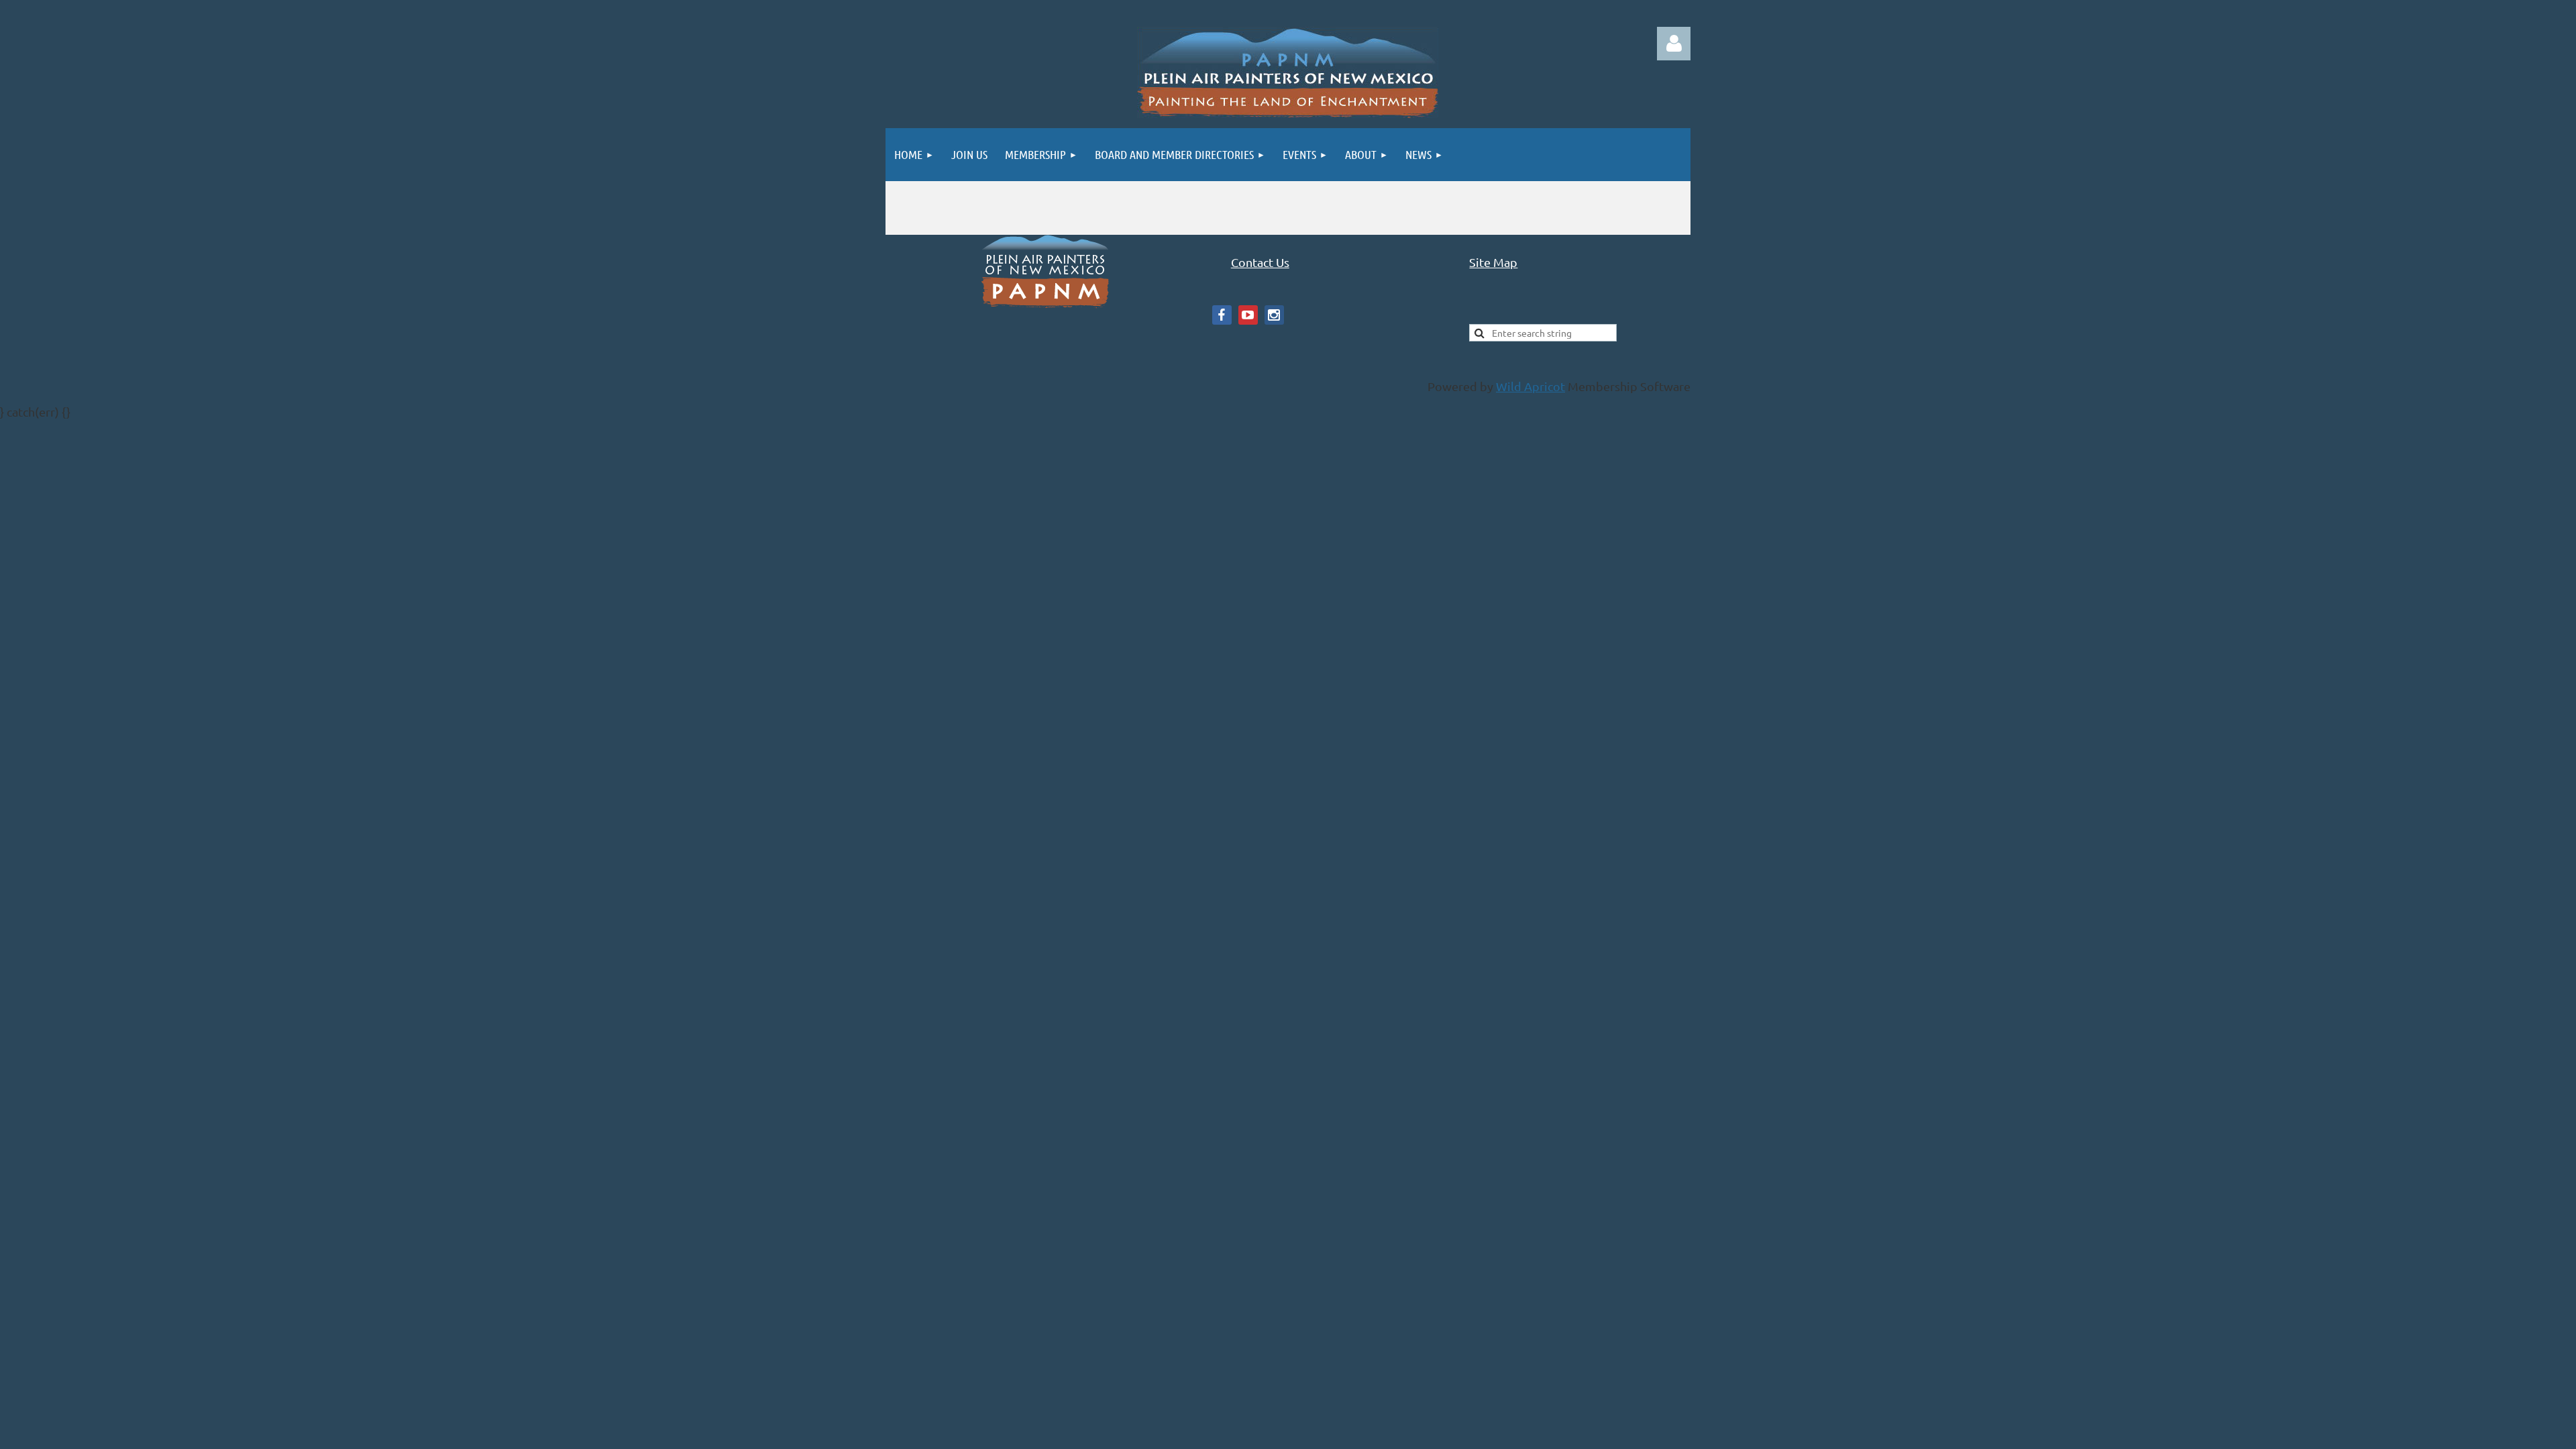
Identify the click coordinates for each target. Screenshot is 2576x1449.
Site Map (1493, 262)
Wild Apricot (1531, 386)
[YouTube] (1248, 315)
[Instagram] (1274, 315)
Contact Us (1260, 262)
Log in (1674, 44)
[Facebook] (1222, 315)
